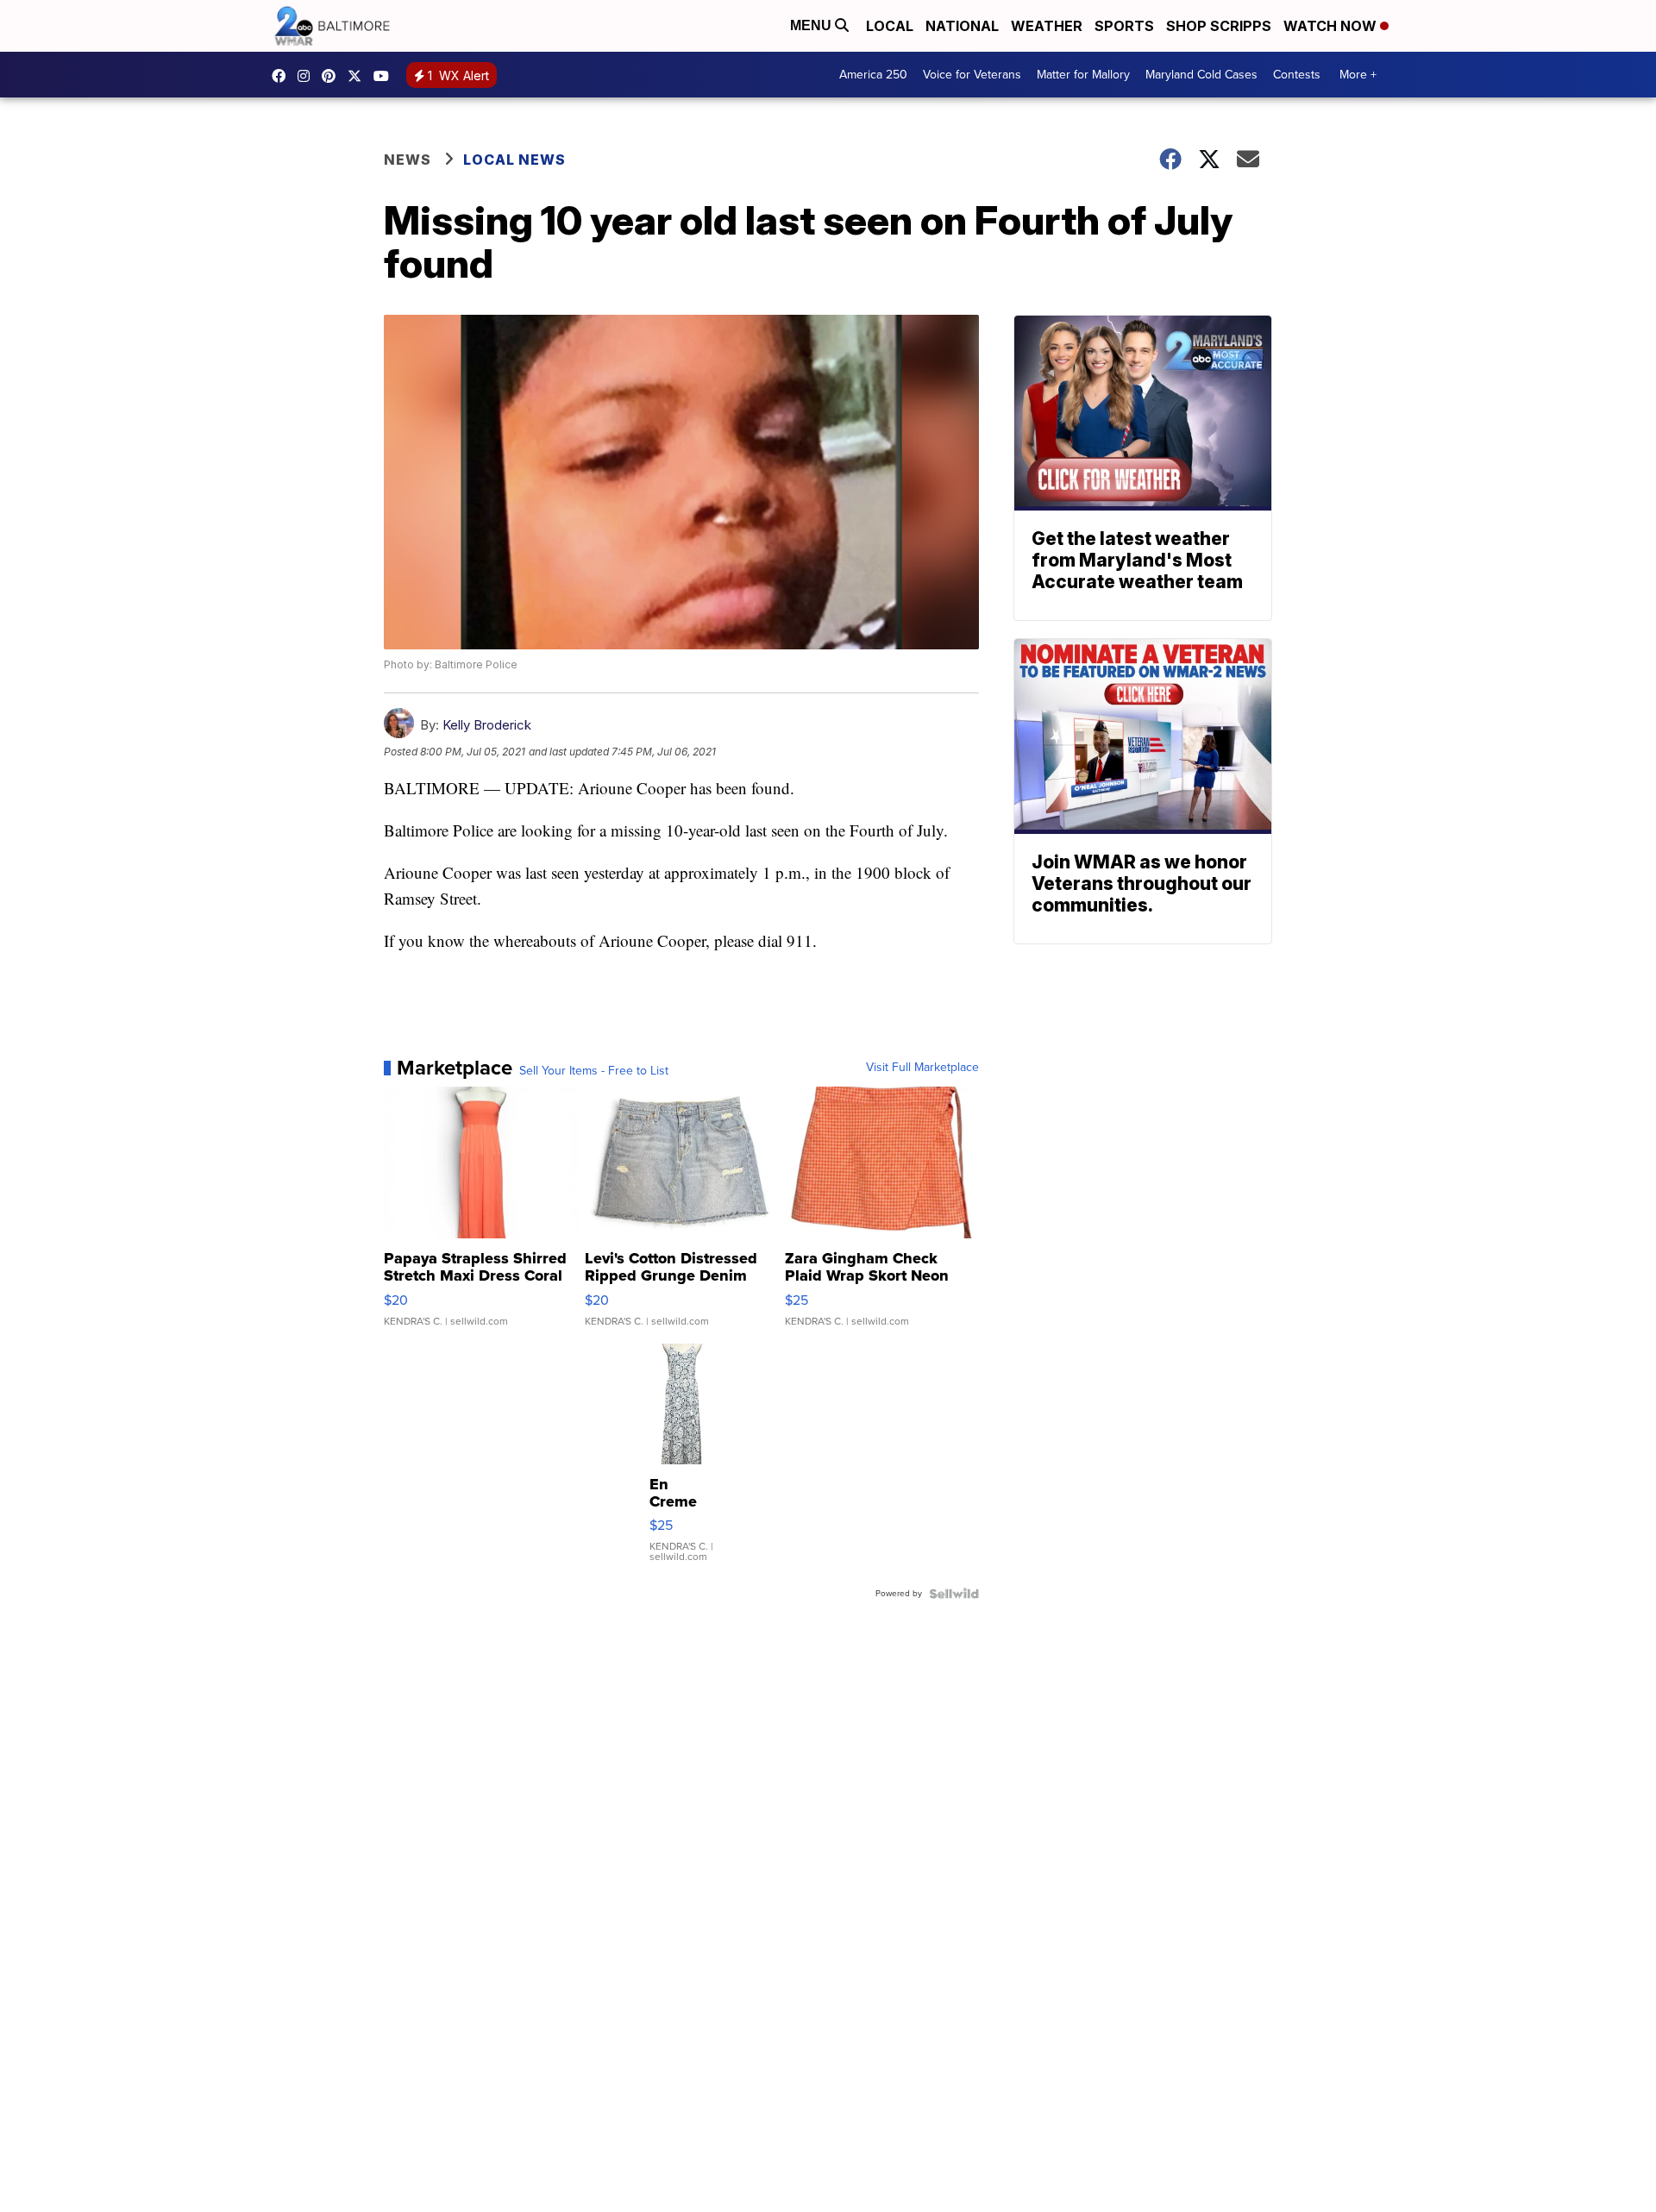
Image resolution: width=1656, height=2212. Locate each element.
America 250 (873, 75)
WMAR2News (333, 76)
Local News (514, 160)
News (408, 160)
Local (890, 26)
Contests (1297, 75)
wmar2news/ (283, 76)
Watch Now (1332, 26)
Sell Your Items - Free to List (594, 1071)
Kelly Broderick (487, 725)
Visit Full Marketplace (922, 1068)
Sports (1124, 26)
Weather (1047, 26)
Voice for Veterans (972, 75)
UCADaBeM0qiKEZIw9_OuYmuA (386, 76)
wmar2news (308, 76)
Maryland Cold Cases (1201, 75)
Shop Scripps (1219, 26)
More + (1358, 75)
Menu (812, 25)
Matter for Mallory (1083, 75)
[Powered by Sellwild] (954, 1594)
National (962, 26)
